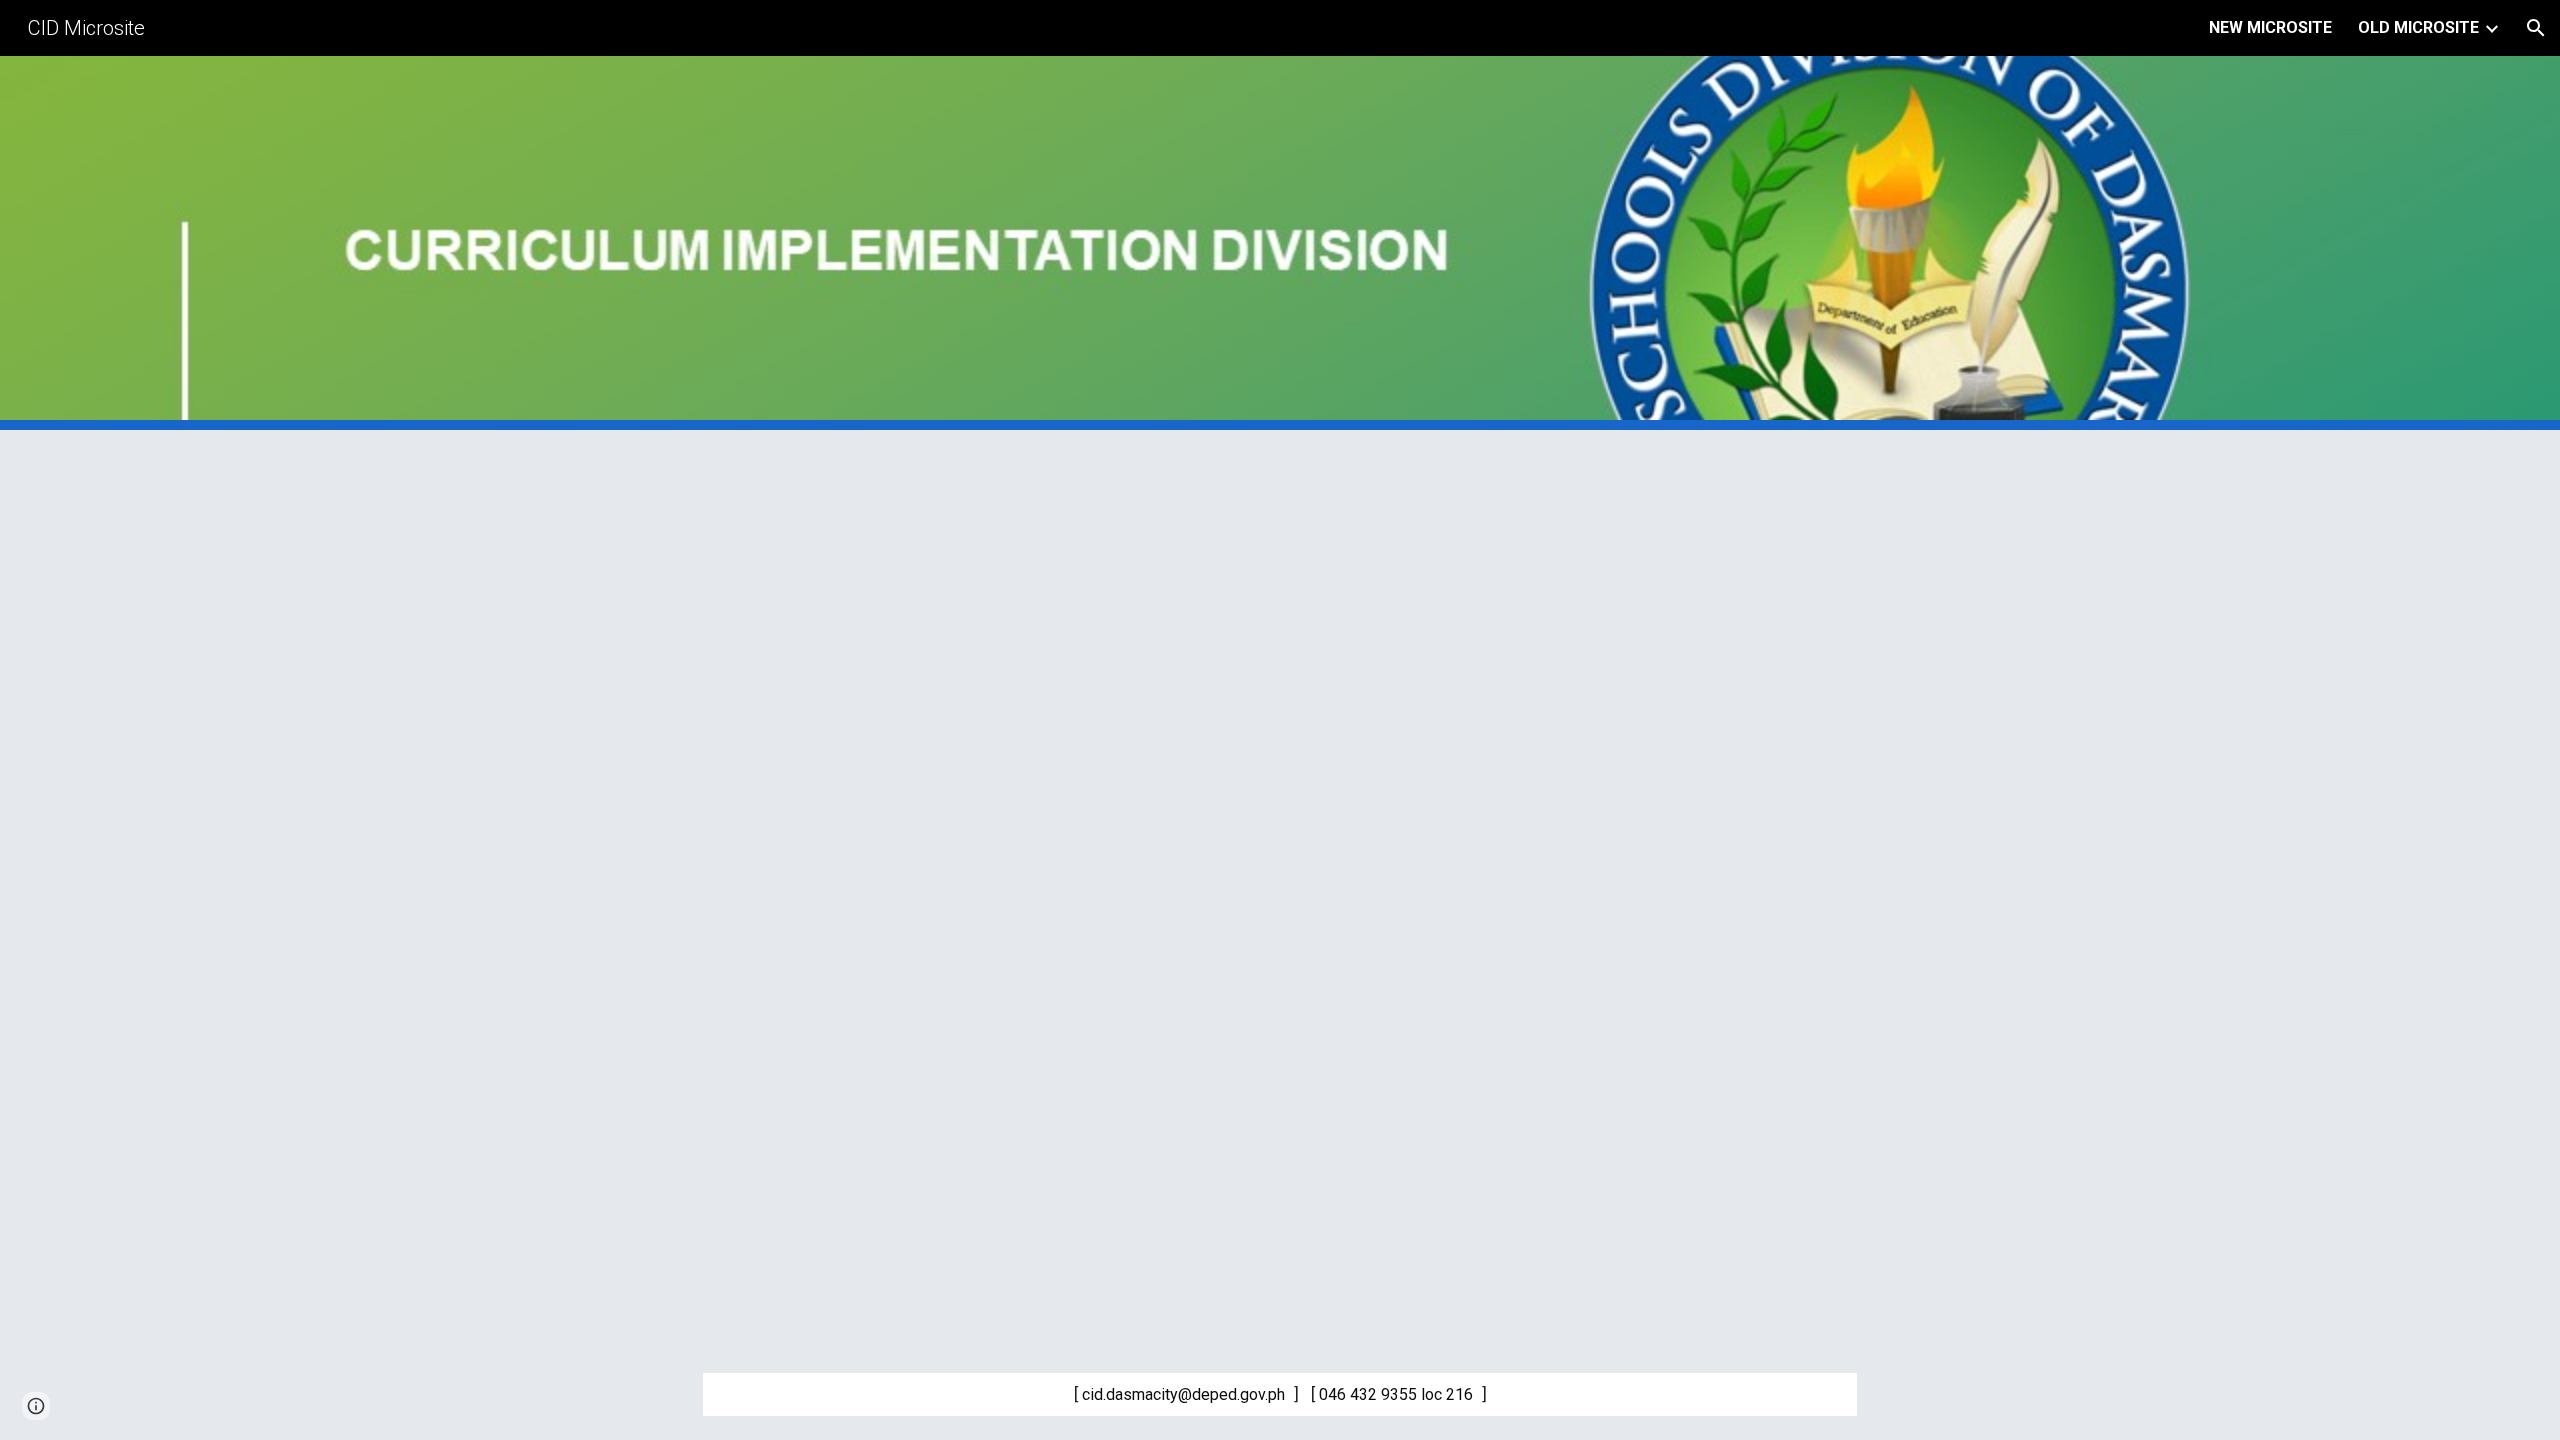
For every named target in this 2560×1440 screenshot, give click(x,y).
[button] (2536, 28)
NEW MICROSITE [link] (2270, 27)
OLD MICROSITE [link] (2418, 27)
